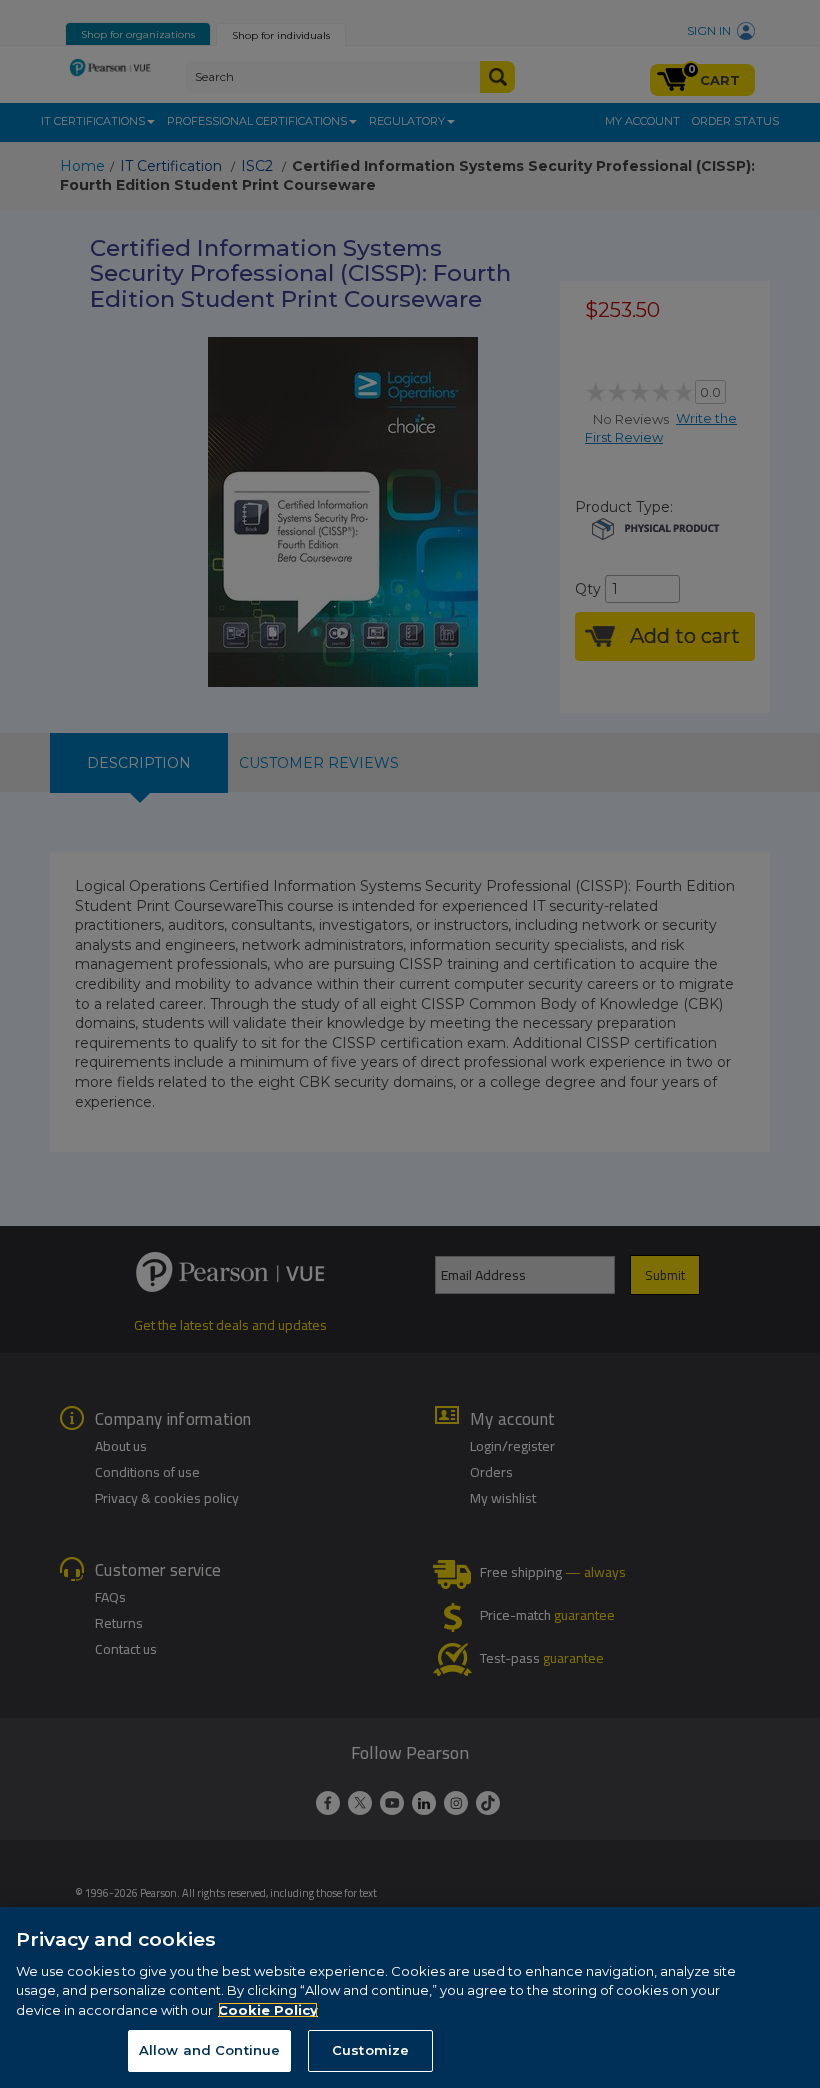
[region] (410, 1997)
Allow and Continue (209, 2050)
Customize (370, 2050)
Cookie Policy (268, 2010)
